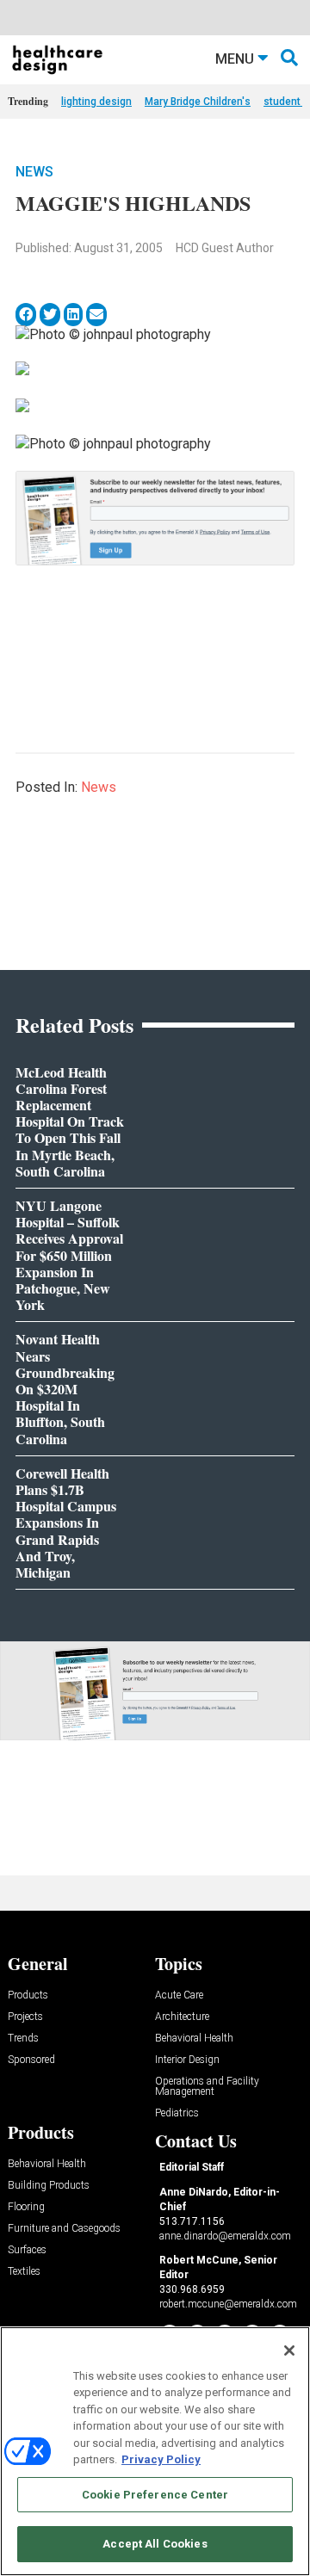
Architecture (182, 2017)
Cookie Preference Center (155, 2495)
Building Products (49, 2186)
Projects (25, 2017)
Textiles (24, 2272)
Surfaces (27, 2250)
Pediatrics (177, 2113)
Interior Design (187, 2060)
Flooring (26, 2207)
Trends (23, 2039)
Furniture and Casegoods (64, 2229)
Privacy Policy (161, 2459)
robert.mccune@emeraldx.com (228, 2304)
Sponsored (31, 2060)
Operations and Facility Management (207, 2087)
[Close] (289, 2351)
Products (28, 1995)
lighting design (96, 102)
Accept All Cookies (155, 2544)
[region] (155, 2451)
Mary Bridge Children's (198, 102)
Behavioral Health (194, 2039)
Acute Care (179, 1995)
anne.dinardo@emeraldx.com (225, 2236)
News (34, 172)
